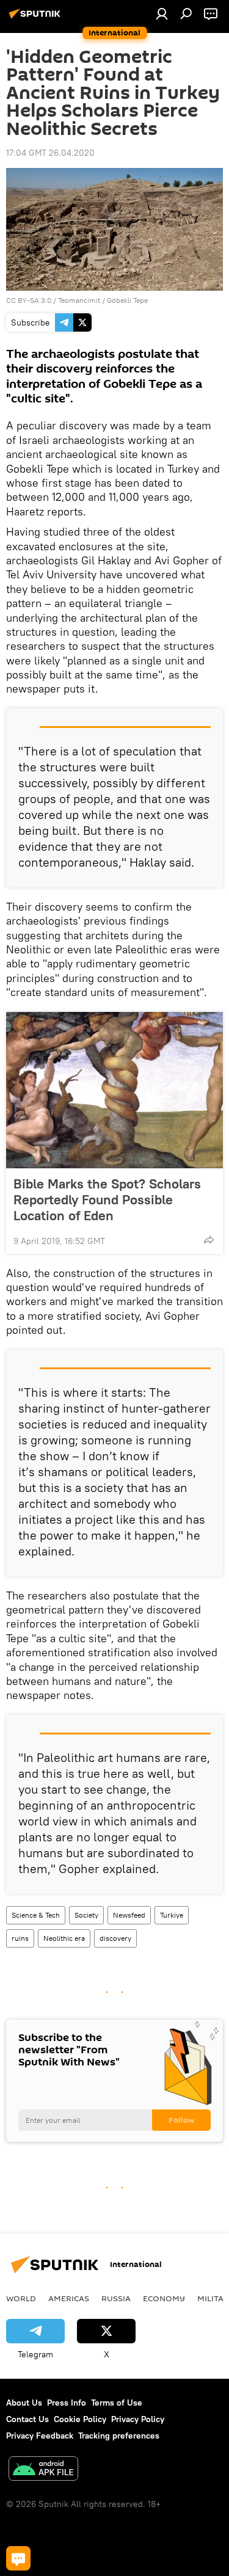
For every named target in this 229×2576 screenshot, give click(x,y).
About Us (24, 2403)
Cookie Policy (80, 2419)
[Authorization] (162, 13)
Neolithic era (64, 1938)
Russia (116, 2298)
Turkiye (172, 1915)
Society (86, 1915)
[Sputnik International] (37, 18)
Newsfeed (129, 1915)
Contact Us (27, 2419)
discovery (115, 1938)
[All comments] (18, 2558)
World (21, 2298)
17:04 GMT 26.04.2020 (50, 153)
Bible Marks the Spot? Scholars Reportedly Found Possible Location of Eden (107, 1199)
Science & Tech (36, 1915)
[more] (209, 1240)
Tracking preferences (119, 2436)
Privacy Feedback (40, 2436)
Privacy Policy (138, 2419)
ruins (20, 1938)
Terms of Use (117, 2403)
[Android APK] (43, 2470)
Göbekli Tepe (127, 300)
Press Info (67, 2403)
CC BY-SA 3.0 (29, 300)
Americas (69, 2298)
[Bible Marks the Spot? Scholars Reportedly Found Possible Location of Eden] (114, 1090)
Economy (164, 2298)
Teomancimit (79, 300)
